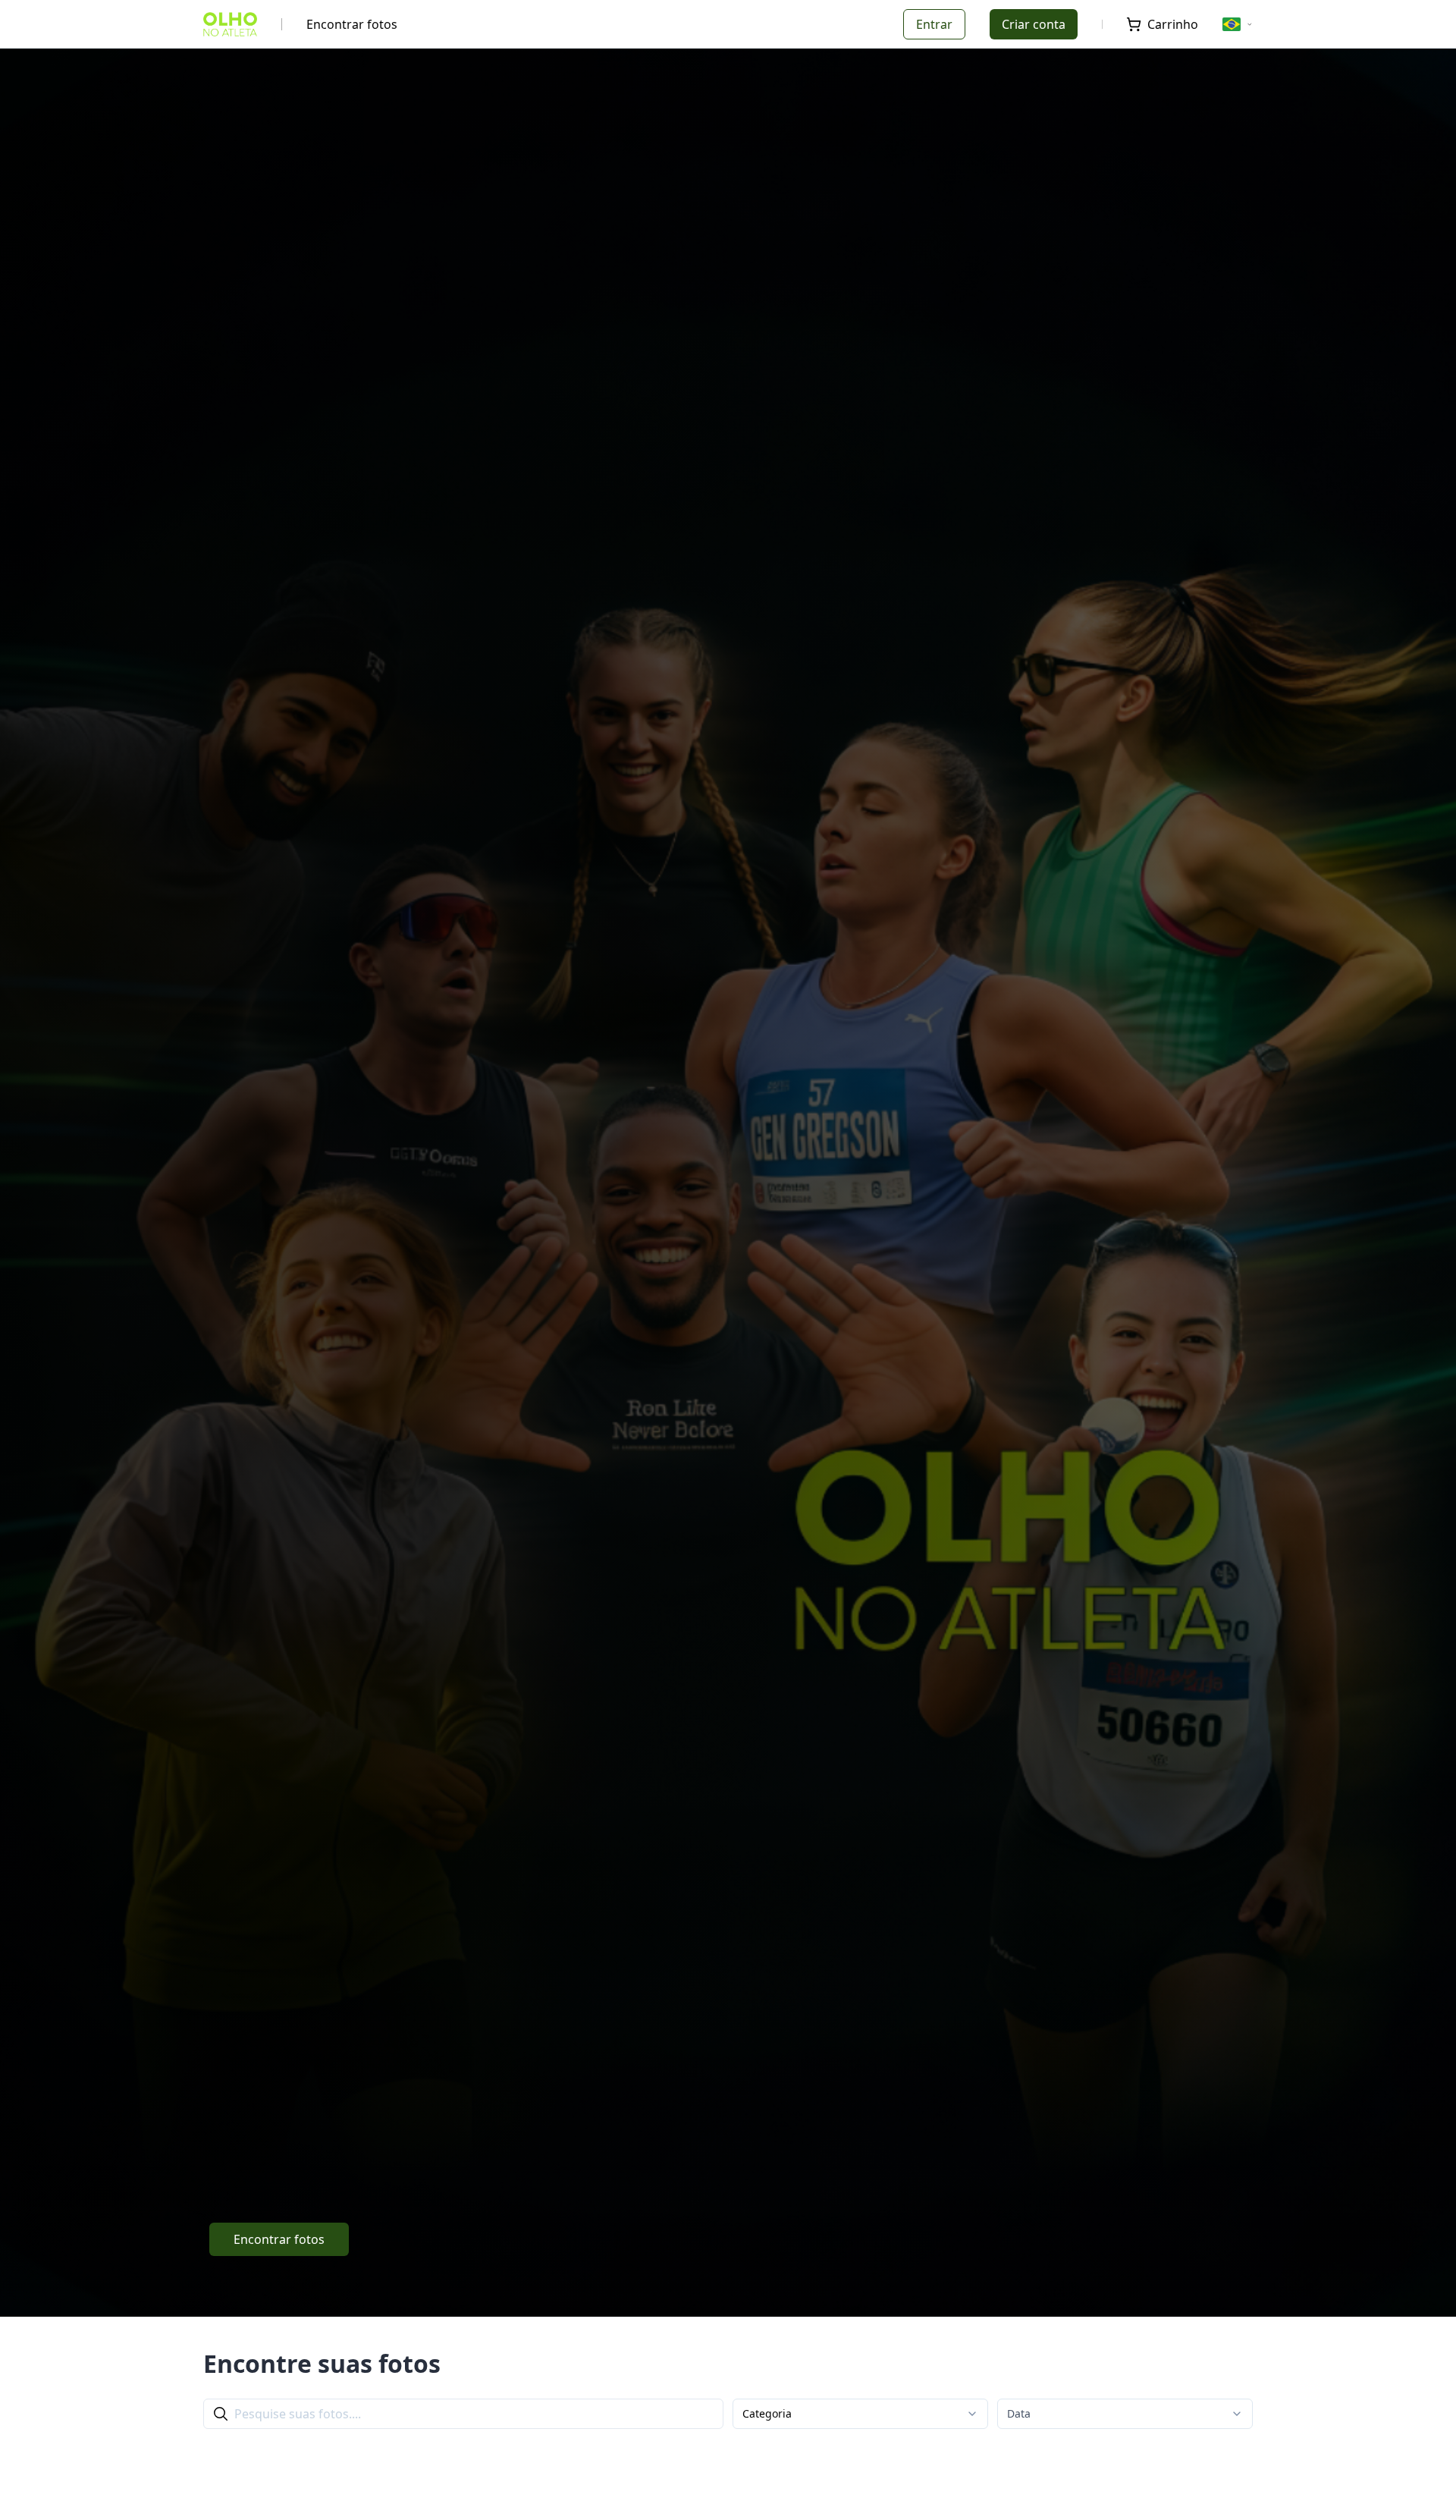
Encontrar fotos (352, 24)
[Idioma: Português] (1238, 24)
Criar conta (1034, 24)
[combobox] (860, 2414)
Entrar (934, 24)
